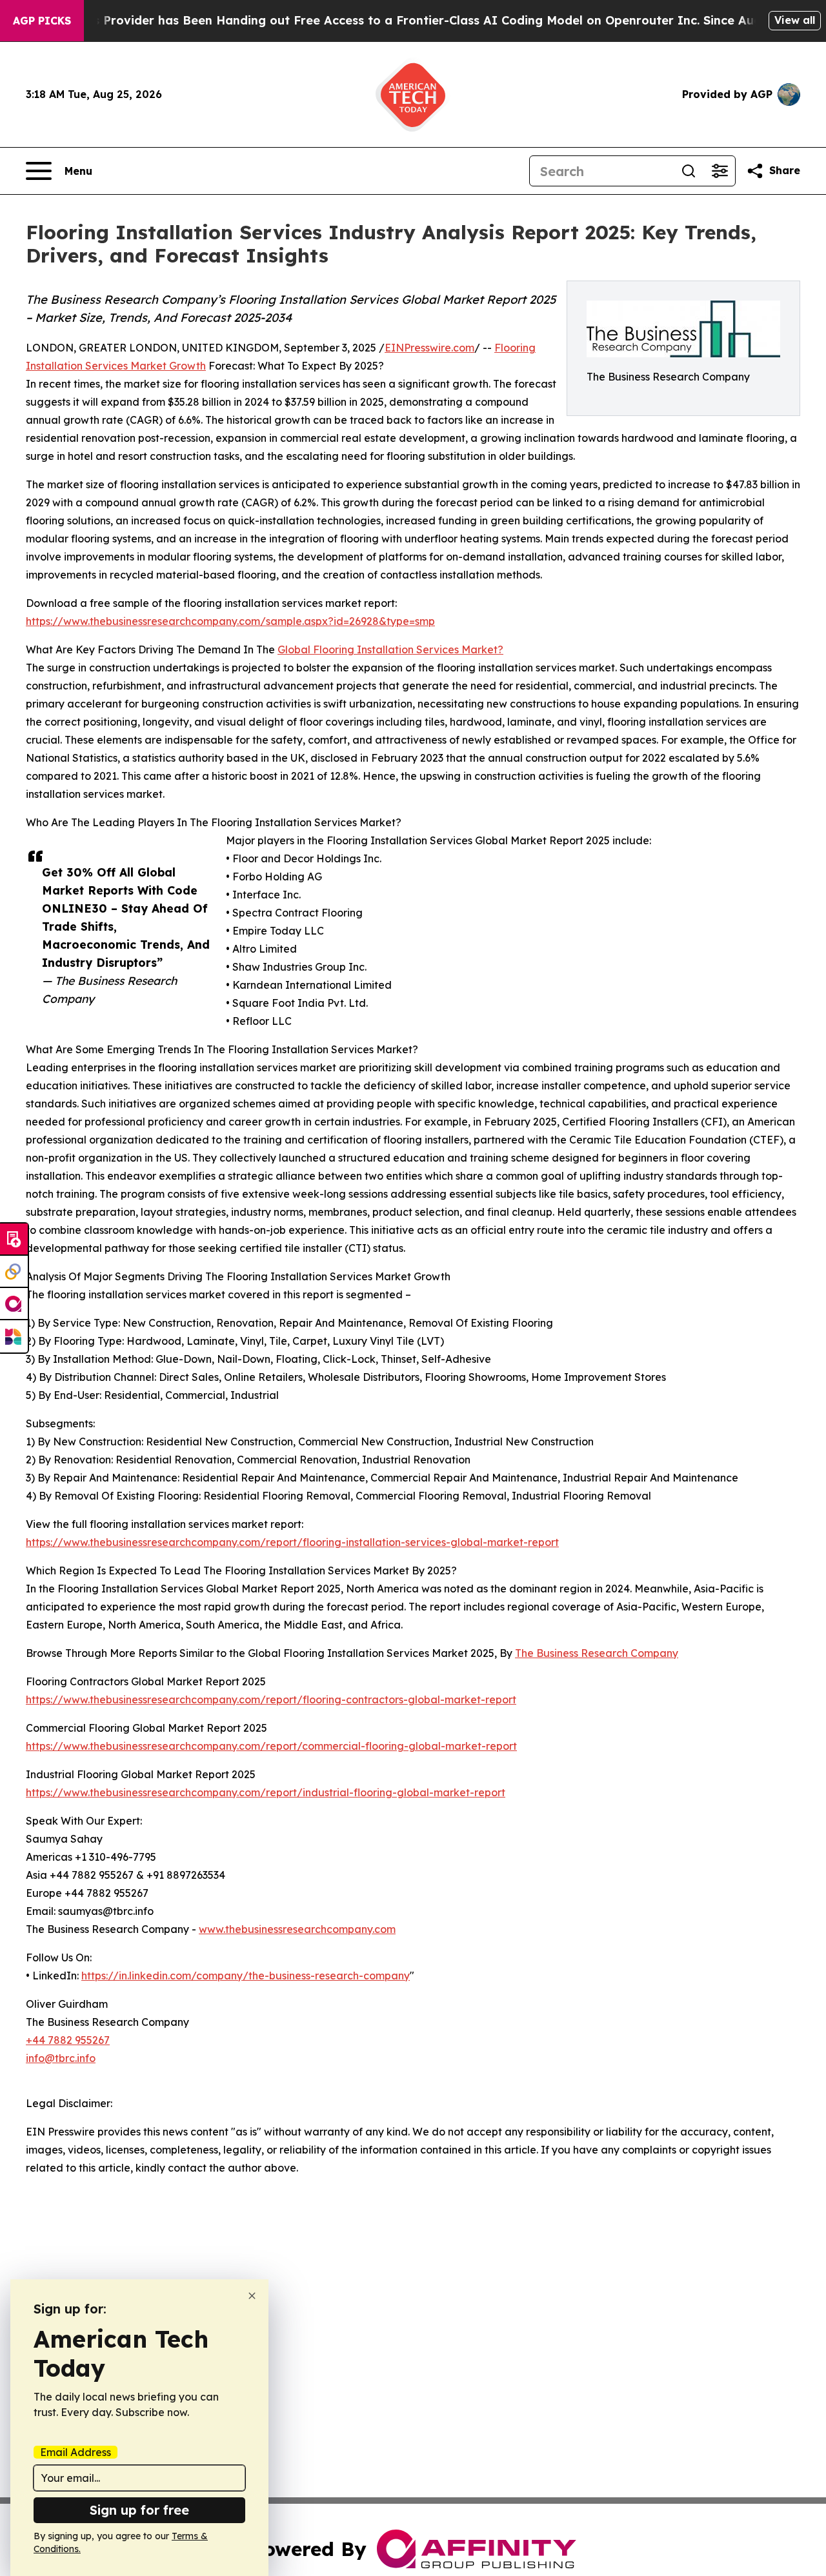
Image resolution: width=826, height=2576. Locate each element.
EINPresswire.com (429, 348)
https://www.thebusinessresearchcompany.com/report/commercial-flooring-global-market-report (271, 1746)
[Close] (252, 2296)
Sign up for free (139, 2510)
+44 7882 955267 (68, 2040)
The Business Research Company (597, 1653)
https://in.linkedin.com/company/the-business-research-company (246, 1976)
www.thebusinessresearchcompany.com (297, 1929)
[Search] (689, 171)
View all (795, 20)
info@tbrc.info (61, 2058)
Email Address (76, 2452)
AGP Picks (42, 21)
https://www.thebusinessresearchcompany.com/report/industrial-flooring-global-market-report (266, 1792)
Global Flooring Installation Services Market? (390, 649)
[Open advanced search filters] (720, 171)
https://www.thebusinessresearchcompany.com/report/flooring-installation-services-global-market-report (292, 1542)
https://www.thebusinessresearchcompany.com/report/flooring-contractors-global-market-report (271, 1699)
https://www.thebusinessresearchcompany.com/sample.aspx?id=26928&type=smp (230, 621)
